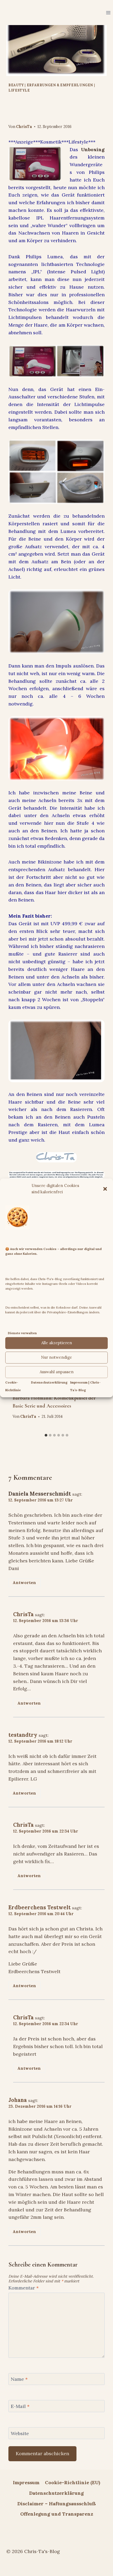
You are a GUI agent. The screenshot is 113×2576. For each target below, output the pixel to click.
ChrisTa (24, 127)
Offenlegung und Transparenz (57, 2514)
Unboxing (93, 149)
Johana (18, 2100)
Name (19, 2379)
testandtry (23, 1735)
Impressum (26, 2482)
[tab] (46, 1435)
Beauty (16, 85)
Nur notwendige (56, 1358)
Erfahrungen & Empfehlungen (60, 85)
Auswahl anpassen (57, 1372)
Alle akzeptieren (57, 1343)
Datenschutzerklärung (49, 1382)
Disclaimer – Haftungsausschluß (57, 2504)
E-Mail (20, 2406)
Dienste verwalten (22, 1333)
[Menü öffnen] (108, 13)
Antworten (24, 1583)
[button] (105, 1189)
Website (20, 2433)
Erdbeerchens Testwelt (40, 1907)
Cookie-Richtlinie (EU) (73, 2482)
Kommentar (24, 2288)
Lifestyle (19, 90)
